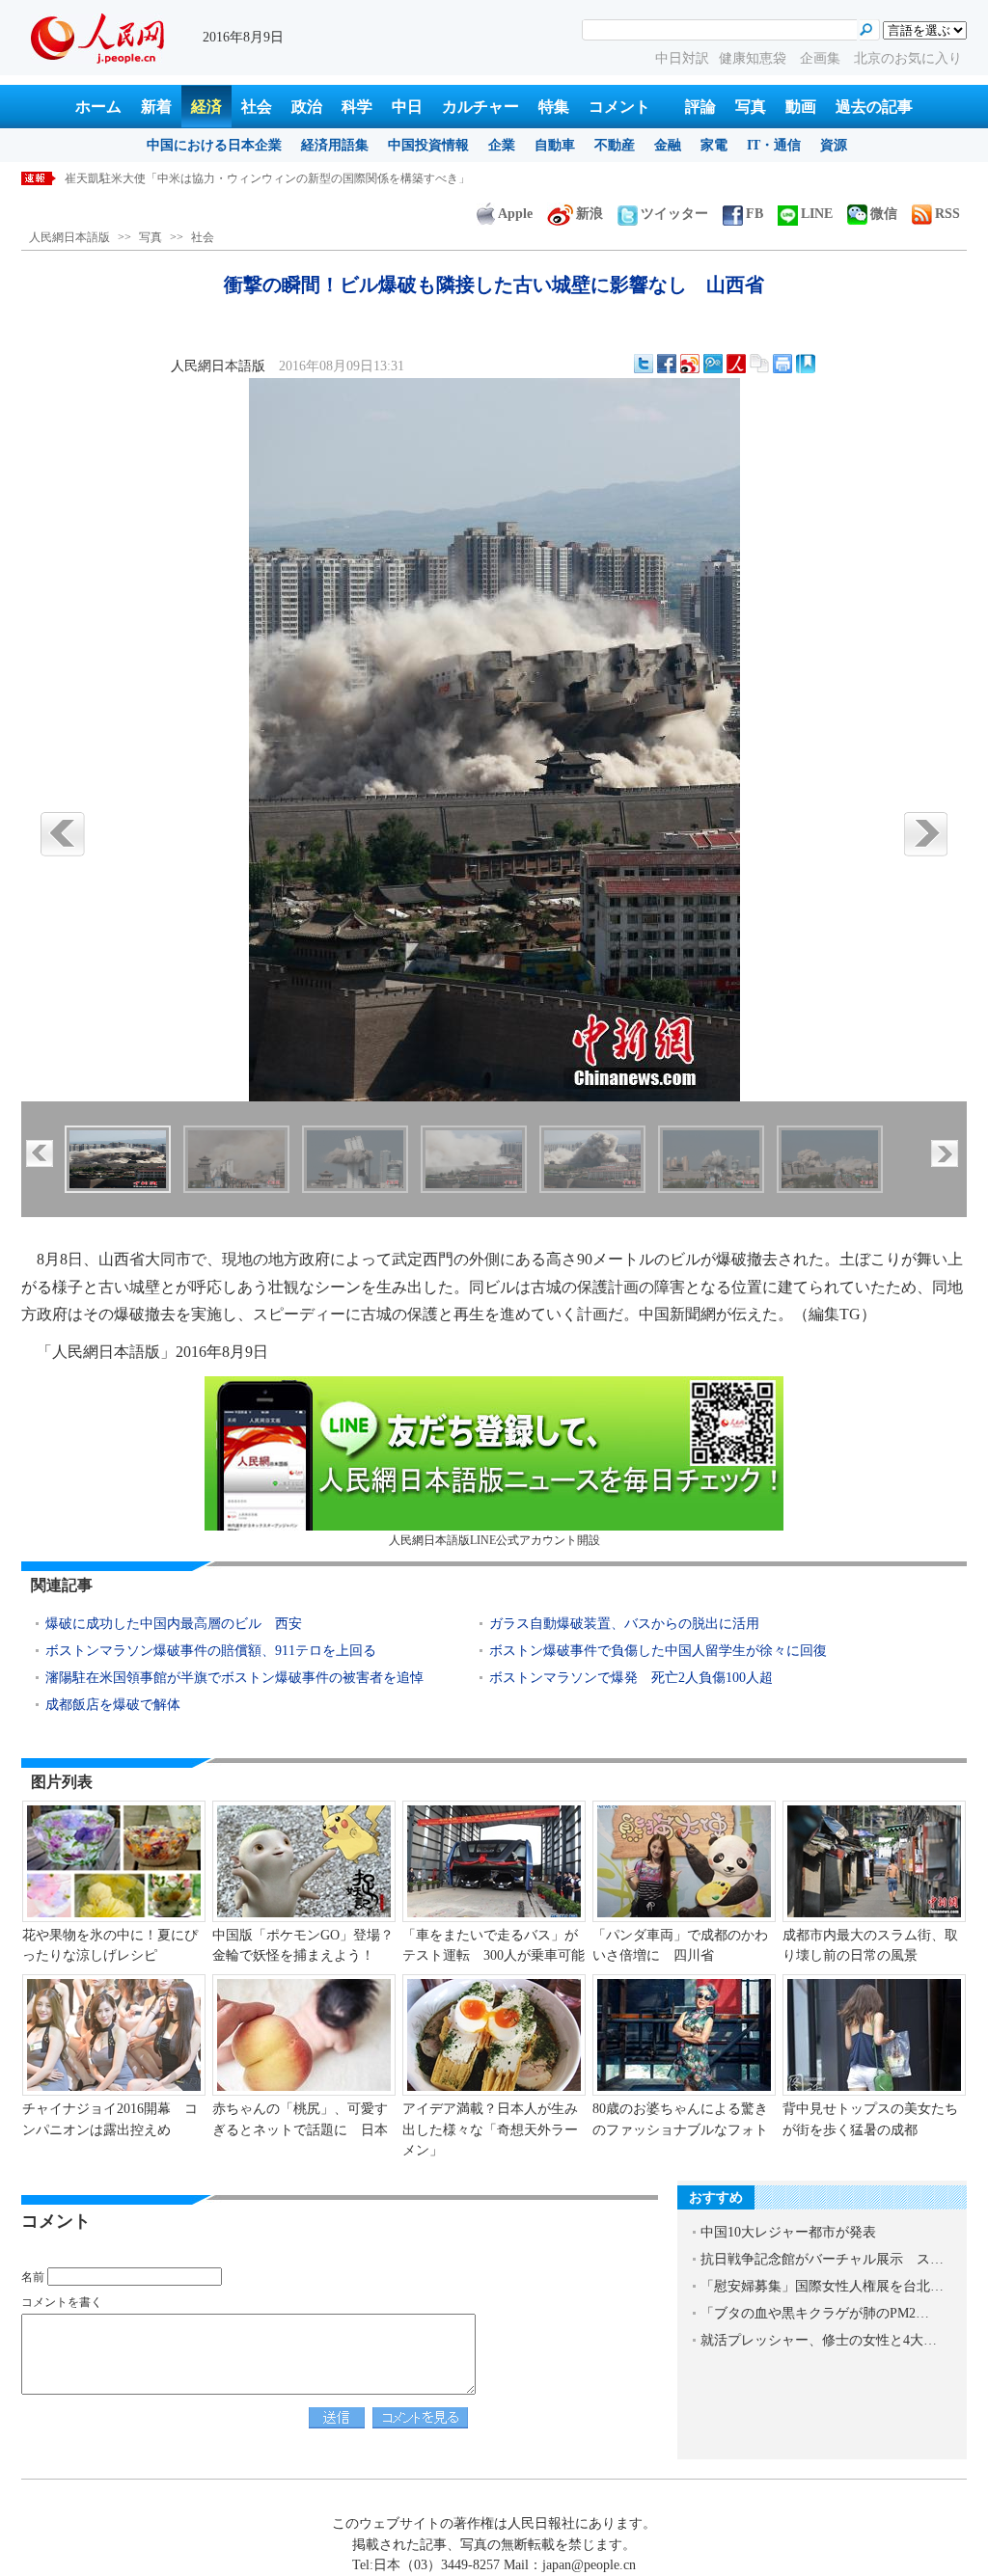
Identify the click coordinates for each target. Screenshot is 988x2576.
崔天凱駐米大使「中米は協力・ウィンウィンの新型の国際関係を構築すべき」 (267, 178)
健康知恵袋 (755, 58)
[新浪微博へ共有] (690, 364)
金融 (668, 145)
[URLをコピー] (759, 364)
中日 (407, 107)
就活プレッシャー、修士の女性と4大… (819, 2340)
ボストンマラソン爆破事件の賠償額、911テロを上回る (211, 1651)
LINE (817, 214)
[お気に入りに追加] (806, 364)
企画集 (822, 58)
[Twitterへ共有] (644, 364)
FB (755, 214)
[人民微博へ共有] (736, 364)
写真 (751, 107)
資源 (834, 145)
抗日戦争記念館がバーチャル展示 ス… (822, 2259)
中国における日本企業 (214, 145)
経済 (206, 107)
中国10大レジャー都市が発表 (788, 2232)
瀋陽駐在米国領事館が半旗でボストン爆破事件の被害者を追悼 (234, 1678)
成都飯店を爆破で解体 (113, 1705)
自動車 (555, 145)
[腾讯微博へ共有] (713, 364)
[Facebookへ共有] (667, 364)
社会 (257, 107)
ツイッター (674, 214)
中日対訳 (682, 58)
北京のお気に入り (908, 58)
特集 (554, 107)
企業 (502, 145)
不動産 (615, 145)
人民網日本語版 (69, 237)
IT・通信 (774, 145)
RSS (947, 214)
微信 (884, 214)
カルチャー (480, 107)
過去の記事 (874, 107)
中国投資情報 (428, 145)
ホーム (98, 107)
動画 (801, 107)
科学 (357, 107)
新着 (156, 107)
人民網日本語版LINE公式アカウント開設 (494, 1540)
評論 (700, 107)
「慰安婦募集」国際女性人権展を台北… (822, 2286)
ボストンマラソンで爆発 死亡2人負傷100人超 (631, 1678)
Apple (515, 214)
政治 (307, 107)
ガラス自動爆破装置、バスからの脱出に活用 (624, 1624)
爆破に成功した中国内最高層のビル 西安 (174, 1624)
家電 (714, 145)
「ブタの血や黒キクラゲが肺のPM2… (815, 2313)
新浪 (590, 214)
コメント (619, 107)
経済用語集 (335, 145)
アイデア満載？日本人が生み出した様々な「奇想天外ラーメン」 (490, 2129)
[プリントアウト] (782, 364)
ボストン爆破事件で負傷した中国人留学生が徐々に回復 (658, 1651)
